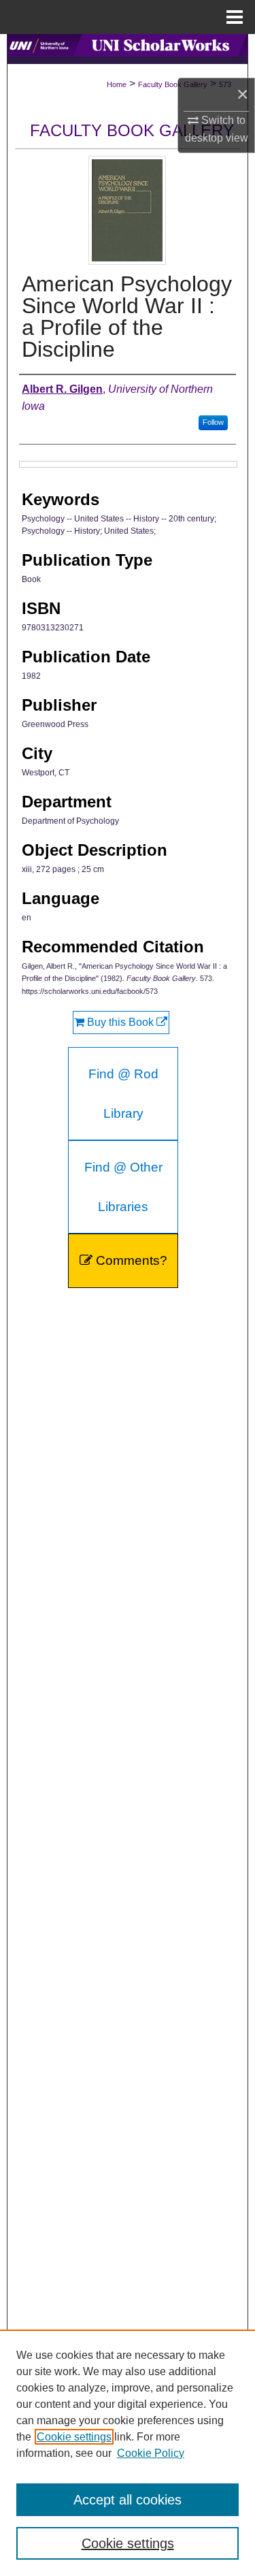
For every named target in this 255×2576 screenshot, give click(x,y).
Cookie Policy (151, 2453)
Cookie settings (74, 2437)
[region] (128, 2453)
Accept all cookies (128, 2500)
